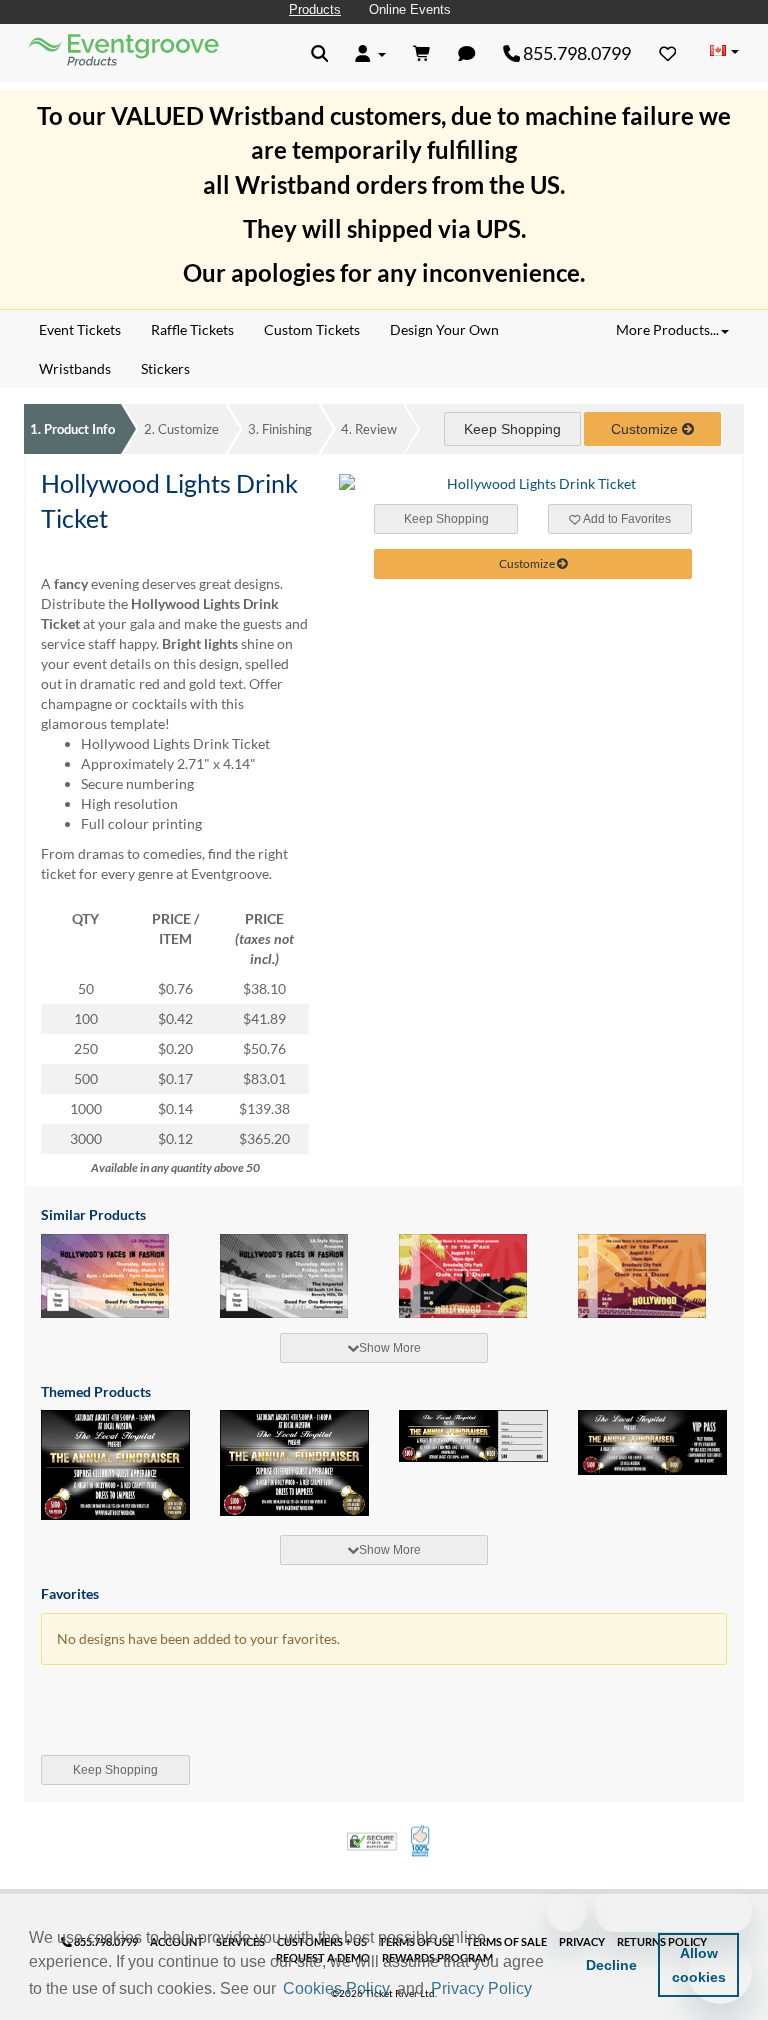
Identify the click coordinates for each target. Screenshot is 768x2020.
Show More (390, 1348)
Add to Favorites (626, 519)
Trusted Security (372, 1841)
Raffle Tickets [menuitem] (192, 329)
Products (315, 9)
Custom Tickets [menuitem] (312, 329)
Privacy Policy (481, 1988)
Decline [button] (611, 1965)
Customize (181, 429)
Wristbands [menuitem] (75, 368)
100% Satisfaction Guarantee (421, 1841)
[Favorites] (668, 53)
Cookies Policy (336, 1988)
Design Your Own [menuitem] (444, 329)
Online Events (410, 9)
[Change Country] (724, 52)
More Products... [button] (667, 329)
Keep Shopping (512, 429)
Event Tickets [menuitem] (80, 329)
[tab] (384, 1348)
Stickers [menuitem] (165, 368)
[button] (543, 1990)
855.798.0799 (575, 53)
